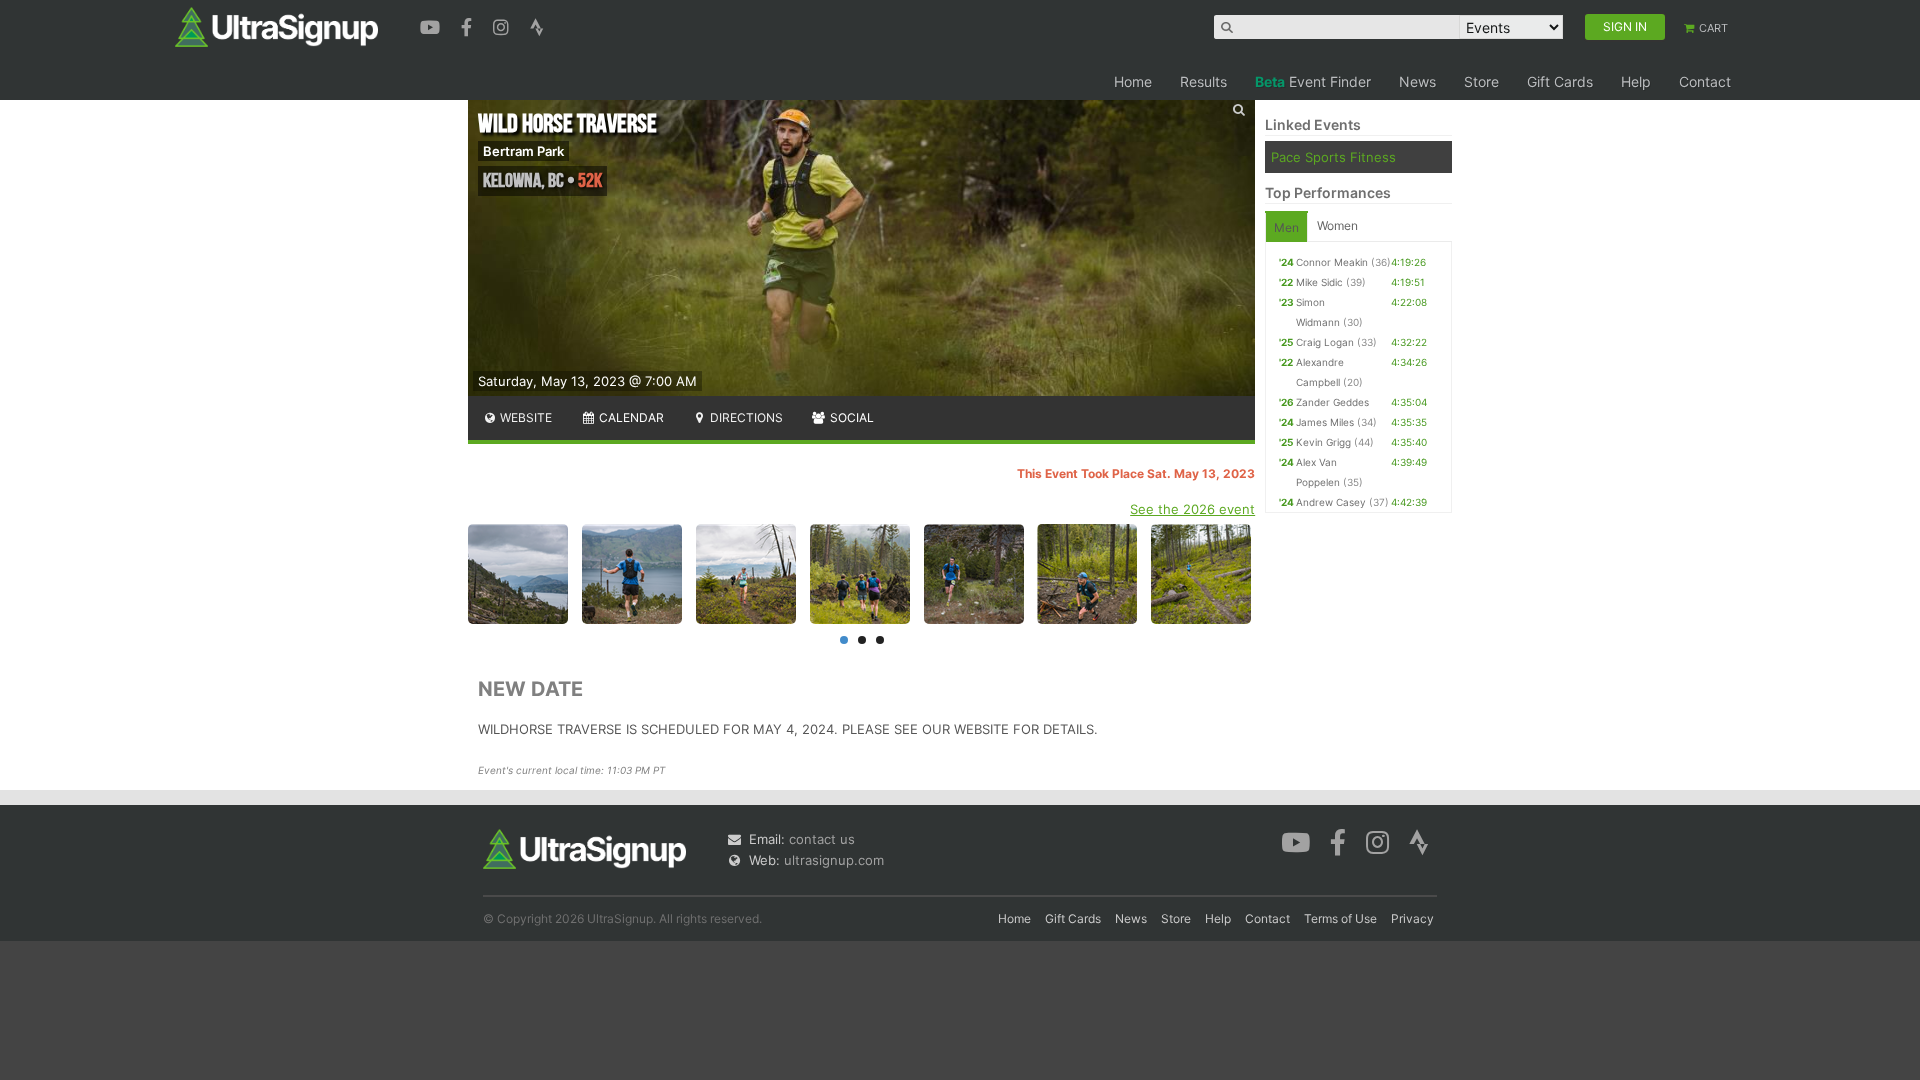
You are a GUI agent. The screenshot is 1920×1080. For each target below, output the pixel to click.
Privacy (1412, 918)
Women (1337, 225)
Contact (1705, 81)
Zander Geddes (1332, 402)
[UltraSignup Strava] (537, 25)
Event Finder (1313, 81)
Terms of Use (1340, 918)
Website (524, 417)
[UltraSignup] (276, 26)
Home (1133, 81)
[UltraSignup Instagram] (503, 25)
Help (1636, 81)
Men (1286, 227)
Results (1203, 81)
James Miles (1325, 422)
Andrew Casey (1331, 502)
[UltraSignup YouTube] (432, 25)
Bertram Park (523, 151)
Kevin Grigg (1323, 442)
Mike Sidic (1319, 282)
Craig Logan (1325, 342)
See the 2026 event (1192, 509)
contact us (822, 839)
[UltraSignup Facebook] (469, 25)
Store (1481, 81)
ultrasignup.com (834, 860)
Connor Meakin (1332, 262)
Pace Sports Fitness (1333, 157)
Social (850, 417)
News (1417, 81)
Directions (745, 417)
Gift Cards (1560, 81)
